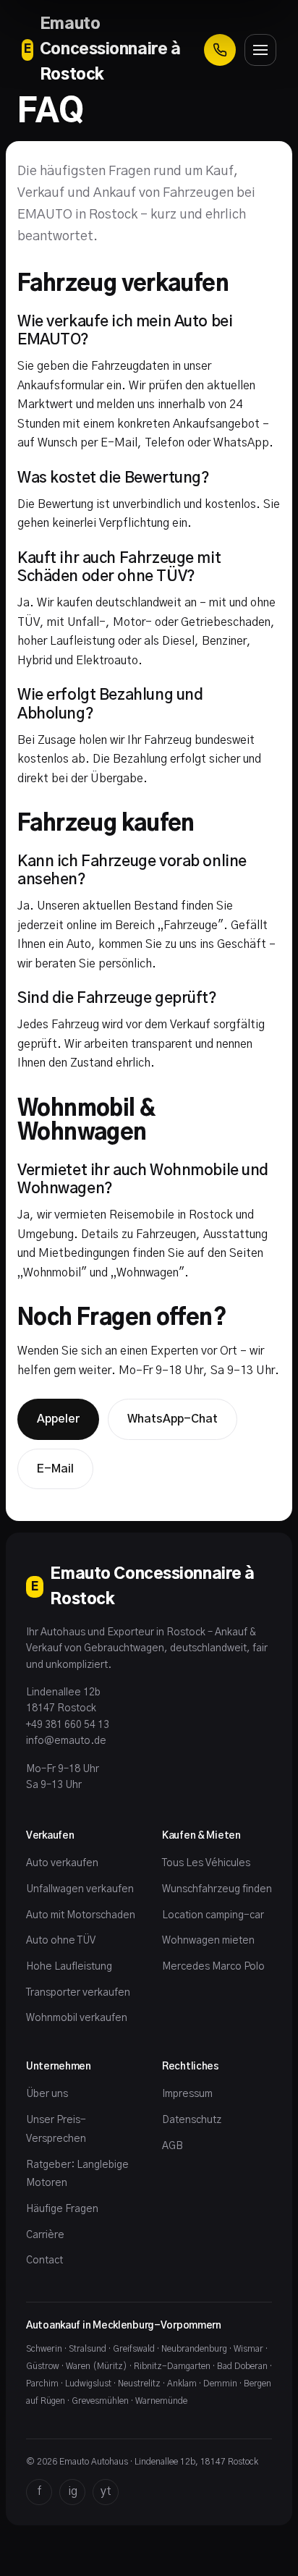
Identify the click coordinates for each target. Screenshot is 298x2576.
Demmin (220, 2384)
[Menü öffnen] (260, 50)
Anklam (182, 2384)
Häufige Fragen (62, 2209)
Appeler (58, 1419)
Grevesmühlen (100, 2401)
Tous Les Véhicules (206, 1863)
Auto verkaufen (62, 1863)
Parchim (42, 2384)
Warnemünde (161, 2401)
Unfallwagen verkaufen (80, 1889)
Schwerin (44, 2349)
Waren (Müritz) (97, 2366)
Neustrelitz (139, 2384)
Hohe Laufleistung (69, 1967)
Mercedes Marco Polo (213, 1967)
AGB (173, 2146)
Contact (44, 2261)
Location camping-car (213, 1915)
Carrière (45, 2235)
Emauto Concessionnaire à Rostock (102, 49)
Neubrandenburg (194, 2349)
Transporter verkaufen (78, 1993)
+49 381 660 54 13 (68, 1725)
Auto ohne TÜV (61, 1941)
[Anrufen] (220, 50)
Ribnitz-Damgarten (172, 2366)
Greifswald (134, 2349)
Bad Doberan (242, 2366)
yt (106, 2491)
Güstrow (43, 2366)
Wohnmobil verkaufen (77, 2018)
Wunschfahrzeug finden (217, 1889)
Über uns (47, 2094)
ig (73, 2491)
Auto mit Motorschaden (81, 1915)
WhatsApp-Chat (173, 1419)
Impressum (187, 2094)
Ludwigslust (88, 2384)
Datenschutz (192, 2120)
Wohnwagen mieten (208, 1941)
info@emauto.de (66, 1741)
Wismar (248, 2349)
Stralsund (88, 2349)
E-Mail (55, 1469)
